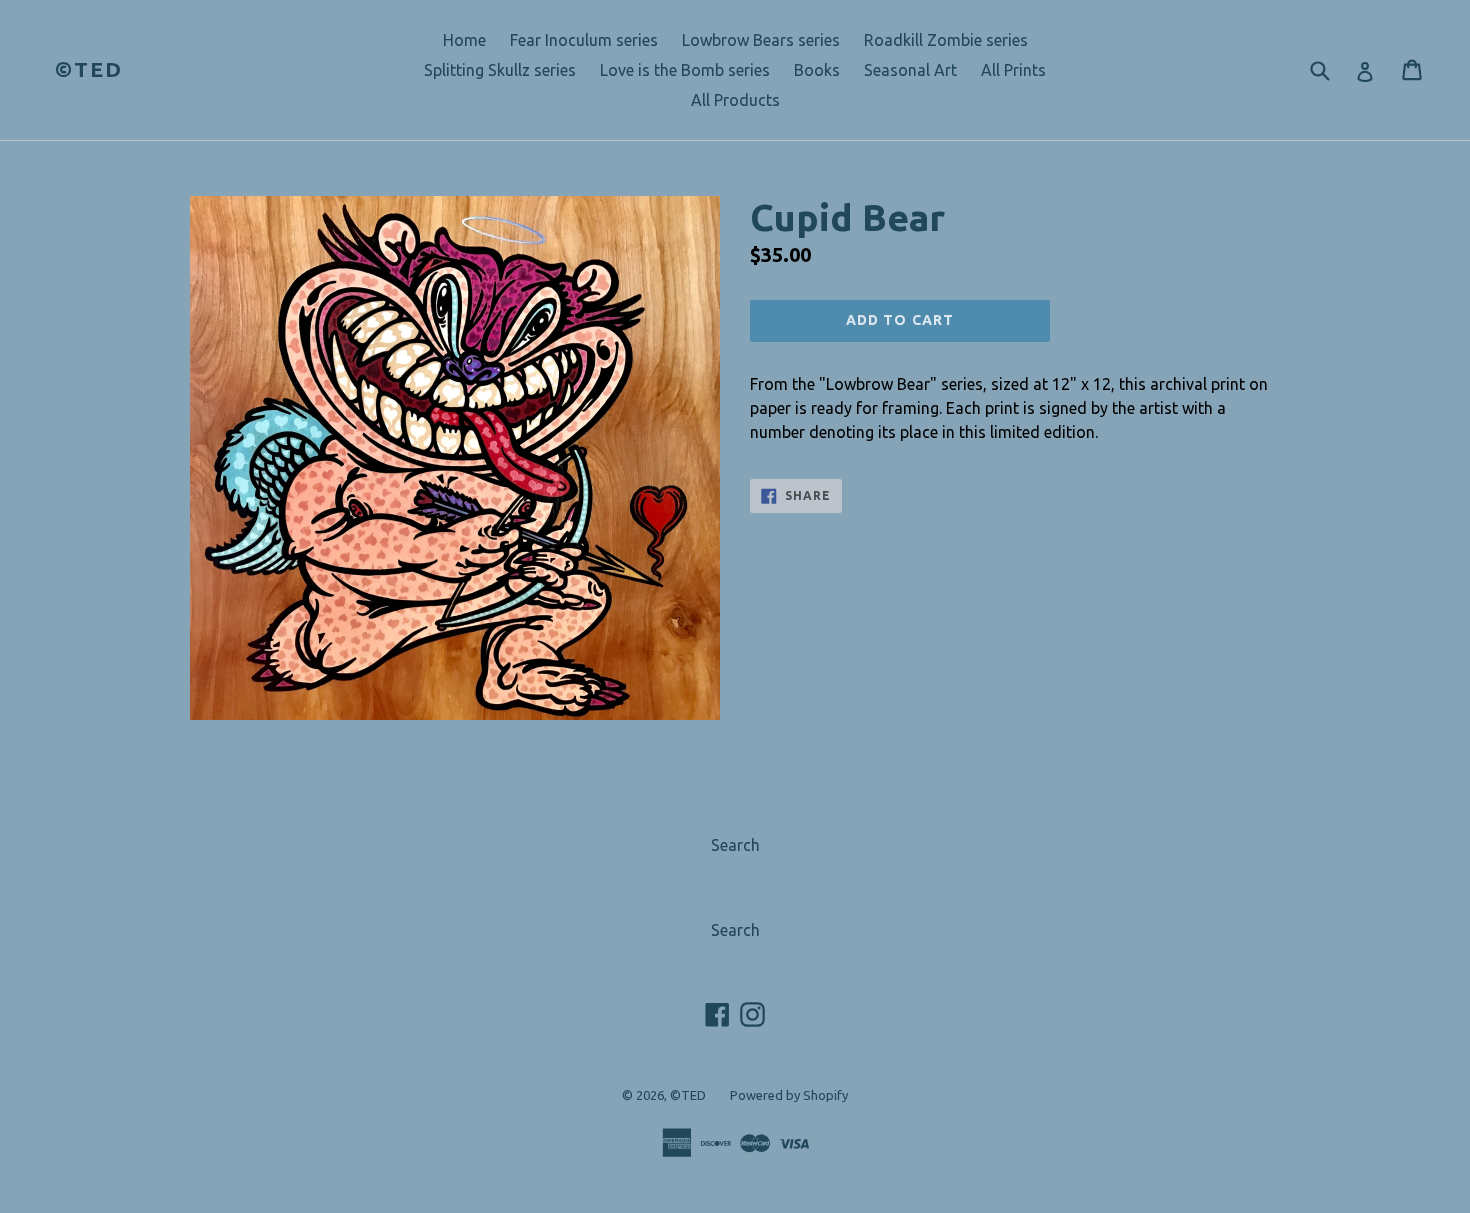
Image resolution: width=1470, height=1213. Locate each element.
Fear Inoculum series (584, 40)
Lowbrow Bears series (761, 40)
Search (735, 845)
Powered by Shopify (789, 1095)
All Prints (1013, 70)
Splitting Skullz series (500, 70)
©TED (89, 69)
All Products (735, 100)
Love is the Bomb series (685, 70)
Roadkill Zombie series (946, 40)
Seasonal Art (910, 70)
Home (464, 40)
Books (817, 70)
